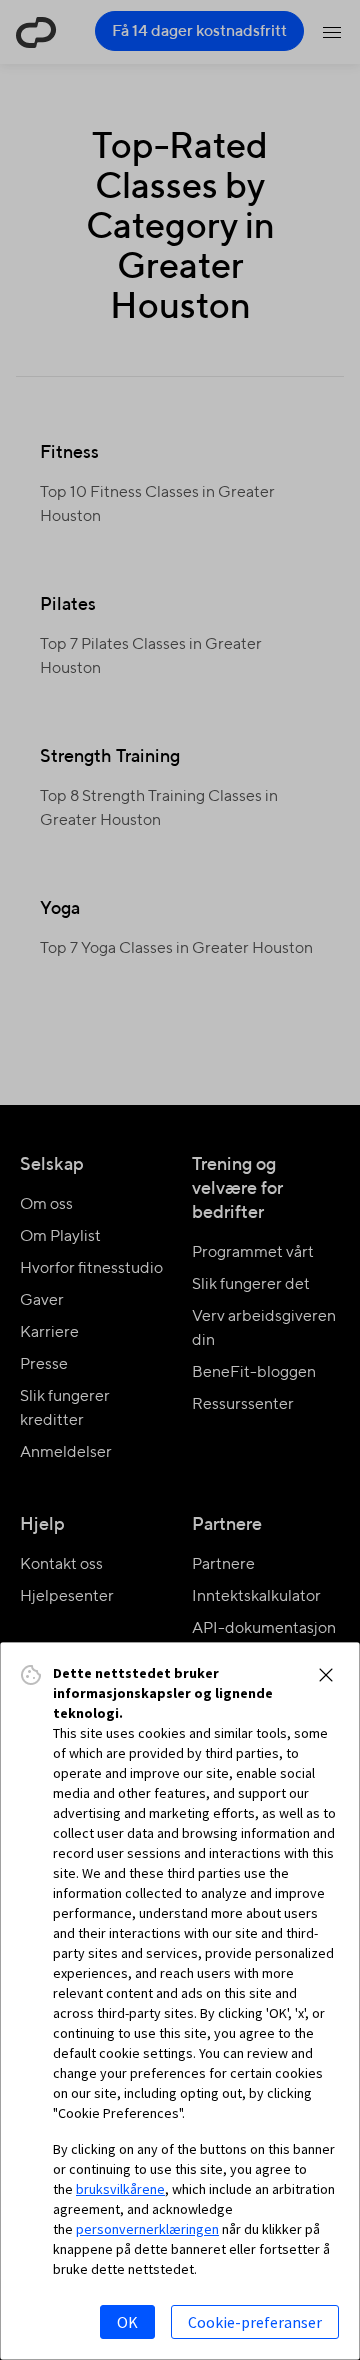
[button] (326, 1675)
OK (127, 2322)
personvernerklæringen (147, 2229)
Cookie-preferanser (255, 2322)
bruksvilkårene (120, 2189)
